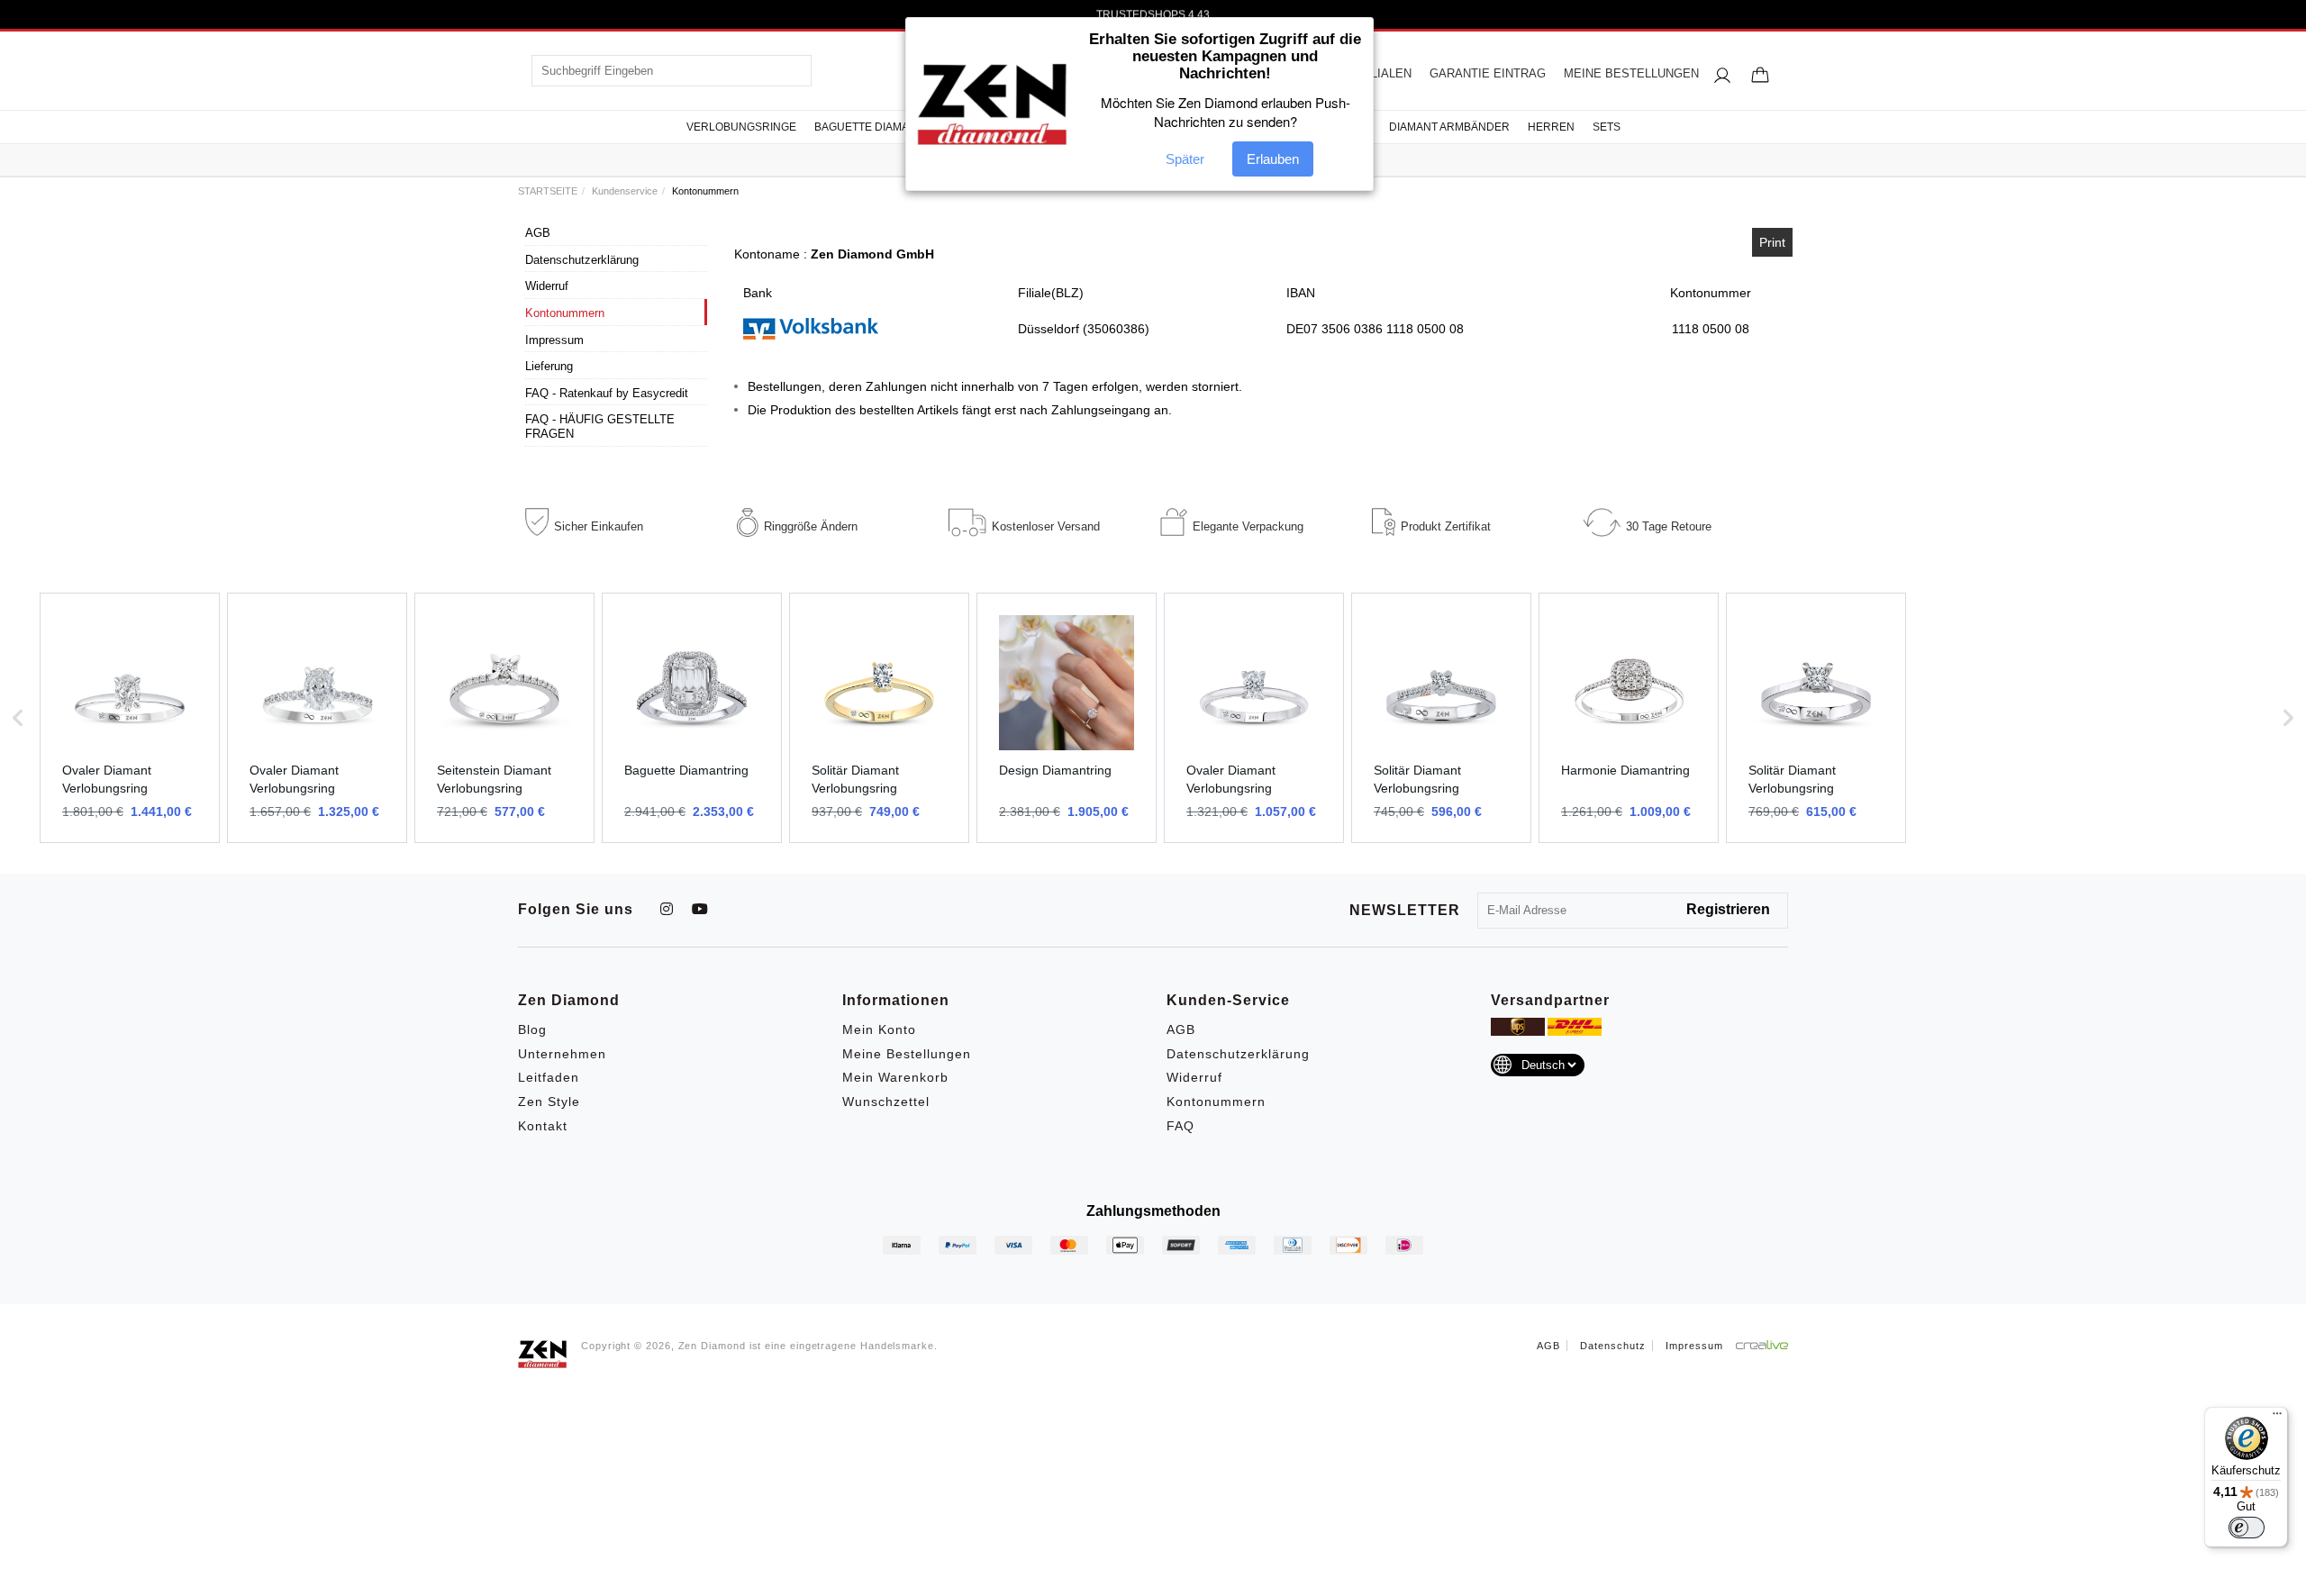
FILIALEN (1386, 73)
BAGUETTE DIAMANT (869, 127)
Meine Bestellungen (907, 1054)
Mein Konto (879, 1029)
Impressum (554, 340)
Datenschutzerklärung (582, 260)
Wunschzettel (886, 1102)
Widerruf (547, 286)
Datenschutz (1613, 1346)
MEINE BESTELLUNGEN (1631, 73)
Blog (532, 1029)
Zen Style (549, 1102)
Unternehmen (562, 1054)
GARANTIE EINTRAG (1488, 73)
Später (1185, 159)
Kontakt (543, 1126)
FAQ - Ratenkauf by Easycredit (607, 393)
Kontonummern (565, 313)
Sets (1607, 127)
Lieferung (549, 366)
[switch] (2247, 1528)
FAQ (1180, 1126)
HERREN (1551, 127)
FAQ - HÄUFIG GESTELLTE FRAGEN (600, 426)
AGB (538, 233)
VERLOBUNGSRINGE (741, 127)
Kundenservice (625, 191)
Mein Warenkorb (895, 1077)
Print (1772, 242)
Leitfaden (549, 1077)
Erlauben (1273, 159)
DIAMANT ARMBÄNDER (1449, 127)
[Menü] (2277, 1418)
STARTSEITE (548, 191)
